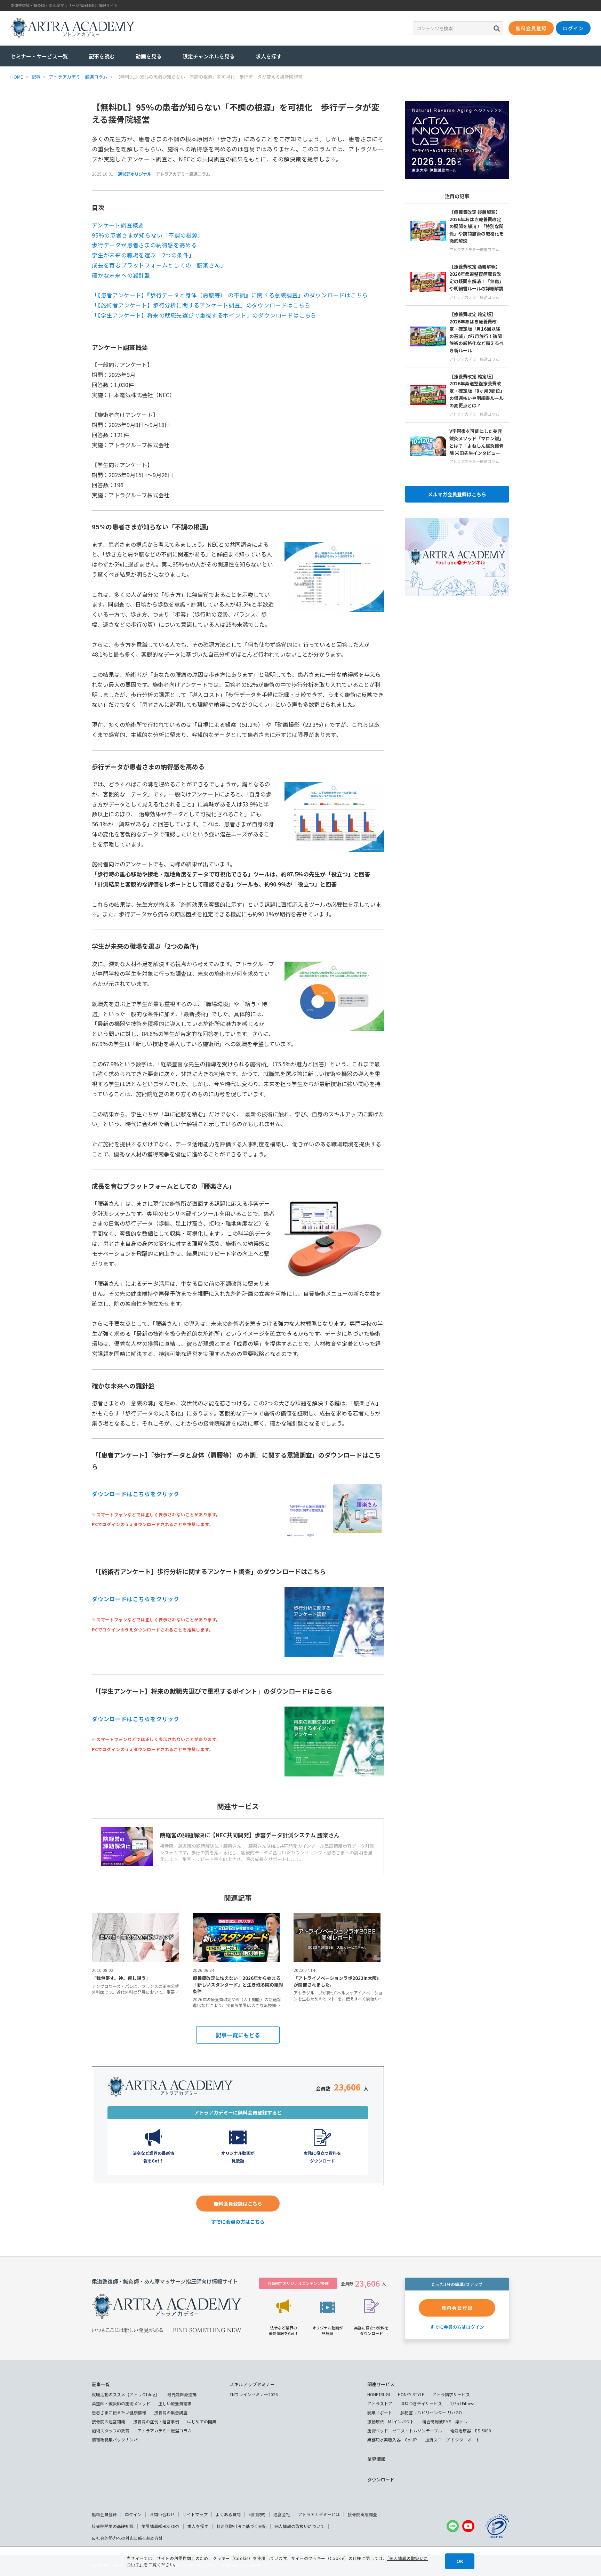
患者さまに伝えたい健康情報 (119, 2412)
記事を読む (102, 56)
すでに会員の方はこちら (238, 2222)
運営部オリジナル (135, 174)
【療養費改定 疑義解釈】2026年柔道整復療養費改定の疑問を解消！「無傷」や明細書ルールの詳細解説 (476, 277)
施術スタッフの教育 (111, 2430)
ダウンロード (381, 2479)
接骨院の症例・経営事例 (156, 2421)
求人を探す (269, 56)
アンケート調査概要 (118, 225)
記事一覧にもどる (238, 2035)
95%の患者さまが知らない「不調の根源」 (148, 235)
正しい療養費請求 (175, 2403)
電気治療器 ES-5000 (471, 2430)
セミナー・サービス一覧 (39, 56)
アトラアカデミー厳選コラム (183, 174)
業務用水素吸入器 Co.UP (392, 2439)
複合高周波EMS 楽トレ (445, 2421)
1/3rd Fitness (462, 2403)
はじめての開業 (202, 2421)
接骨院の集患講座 (171, 2412)
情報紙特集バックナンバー (117, 2439)
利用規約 (257, 2514)
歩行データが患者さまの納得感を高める (144, 245)
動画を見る (149, 56)
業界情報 (376, 2459)
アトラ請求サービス (451, 2394)
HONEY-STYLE (411, 2394)
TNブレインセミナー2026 (254, 2394)
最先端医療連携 (182, 2394)
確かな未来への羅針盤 (121, 275)
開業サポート (380, 2412)
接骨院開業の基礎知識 (113, 2526)
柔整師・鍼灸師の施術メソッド (121, 2403)
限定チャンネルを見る (209, 56)
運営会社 (282, 2514)
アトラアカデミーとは (319, 2514)
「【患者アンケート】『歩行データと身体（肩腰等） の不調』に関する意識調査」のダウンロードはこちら (230, 295)
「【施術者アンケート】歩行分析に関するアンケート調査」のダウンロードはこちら (201, 305)
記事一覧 (101, 2384)
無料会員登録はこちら (238, 2204)
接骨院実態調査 (362, 2514)
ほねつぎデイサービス (421, 2403)
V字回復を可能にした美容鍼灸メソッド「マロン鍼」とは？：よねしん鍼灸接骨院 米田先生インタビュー (476, 442)
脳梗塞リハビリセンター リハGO (431, 2412)
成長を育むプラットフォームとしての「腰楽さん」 (159, 265)
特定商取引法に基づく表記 (241, 2526)
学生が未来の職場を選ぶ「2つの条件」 (143, 255)
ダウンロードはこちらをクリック (136, 1494)
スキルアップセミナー (252, 2384)
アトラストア (380, 2403)
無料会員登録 (104, 2514)
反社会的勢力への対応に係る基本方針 (127, 2538)
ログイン (133, 2514)
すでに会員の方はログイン (457, 2327)
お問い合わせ (162, 2514)
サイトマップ (195, 2514)
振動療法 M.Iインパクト (391, 2421)
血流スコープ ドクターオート (452, 2439)
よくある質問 (228, 2514)
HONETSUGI (379, 2394)
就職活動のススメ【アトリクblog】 (126, 2394)
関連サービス (381, 2384)
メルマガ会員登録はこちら (457, 494)
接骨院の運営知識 (109, 2421)
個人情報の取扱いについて (299, 2526)
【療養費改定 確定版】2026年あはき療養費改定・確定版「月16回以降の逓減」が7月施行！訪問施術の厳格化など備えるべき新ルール (476, 332)
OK (460, 2561)
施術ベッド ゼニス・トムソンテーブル (405, 2430)
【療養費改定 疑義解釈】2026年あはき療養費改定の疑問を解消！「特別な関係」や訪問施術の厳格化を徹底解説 (476, 226)
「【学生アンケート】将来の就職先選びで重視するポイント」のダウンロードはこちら (204, 315)
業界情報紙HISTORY (161, 2526)
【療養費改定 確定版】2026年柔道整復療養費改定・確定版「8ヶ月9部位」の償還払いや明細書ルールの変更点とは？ (476, 391)
